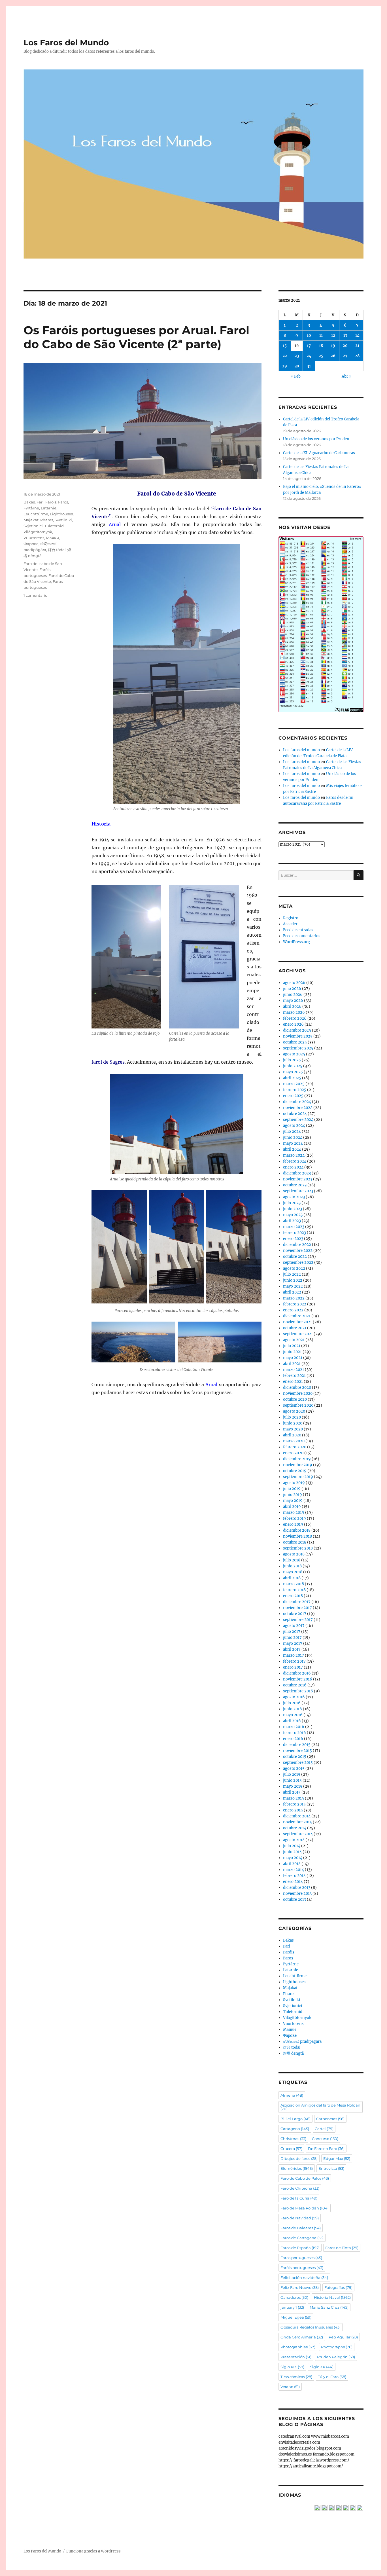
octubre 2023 (295, 1185)
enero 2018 (293, 1596)
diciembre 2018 (297, 1530)
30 (297, 366)
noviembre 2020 (298, 1393)
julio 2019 (292, 1489)
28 (357, 356)
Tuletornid (54, 526)
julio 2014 (292, 1846)
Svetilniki (63, 520)
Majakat (31, 520)
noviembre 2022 (298, 1251)
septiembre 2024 (298, 1120)
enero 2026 (293, 1024)
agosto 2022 (294, 1268)
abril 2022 (292, 1292)
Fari (40, 502)
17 (309, 346)
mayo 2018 (293, 1572)
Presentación (296, 2357)
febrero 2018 (294, 1590)
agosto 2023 (294, 1197)
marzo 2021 (294, 1370)
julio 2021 (292, 1346)
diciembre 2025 (297, 1030)
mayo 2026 (293, 1001)
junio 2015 (292, 1780)
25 (321, 356)
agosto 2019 (294, 1483)
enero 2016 (293, 1739)
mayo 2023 (293, 1215)
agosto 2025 (294, 1054)
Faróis (51, 502)
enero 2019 (293, 1524)
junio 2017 (292, 1638)
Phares (47, 520)
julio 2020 (292, 1417)
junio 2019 (293, 1495)
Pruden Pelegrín (336, 2357)
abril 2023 (292, 1221)
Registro (291, 918)
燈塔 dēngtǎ (293, 2053)
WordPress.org (296, 942)
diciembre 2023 (297, 1173)
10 (309, 336)
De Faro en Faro (326, 2149)
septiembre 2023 (298, 1191)
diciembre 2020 (297, 1388)
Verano (290, 2387)
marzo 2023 (294, 1227)
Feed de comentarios (302, 936)
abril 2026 (292, 1007)
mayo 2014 (293, 1858)
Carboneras (330, 2119)
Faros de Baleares (301, 2228)
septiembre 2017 (298, 1620)
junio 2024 (293, 1137)
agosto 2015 (294, 1769)
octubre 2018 (295, 1542)
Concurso (325, 2139)
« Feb (296, 376)
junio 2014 (292, 1852)
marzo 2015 (294, 1798)
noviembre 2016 (298, 1679)
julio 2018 (292, 1560)
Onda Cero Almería (302, 2337)
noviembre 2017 (297, 1608)
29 (285, 366)
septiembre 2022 (298, 1262)
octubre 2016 (295, 1685)
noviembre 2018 (297, 1536)
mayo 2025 (293, 1072)
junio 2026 (293, 995)
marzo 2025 (294, 1084)
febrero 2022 (295, 1304)
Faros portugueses (301, 2258)
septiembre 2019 (298, 1477)
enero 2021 (293, 1382)
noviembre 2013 (297, 1894)
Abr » (347, 376)
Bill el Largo (295, 2119)
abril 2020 (292, 1435)
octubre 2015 (295, 1757)
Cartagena (295, 2129)
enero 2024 (293, 1167)
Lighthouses (61, 514)
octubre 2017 (295, 1614)
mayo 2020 (293, 1429)
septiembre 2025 (298, 1048)
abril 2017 (292, 1649)
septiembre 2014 (298, 1834)
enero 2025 (293, 1096)
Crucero (291, 2149)
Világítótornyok (38, 532)
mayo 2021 (293, 1358)
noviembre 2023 (298, 1179)
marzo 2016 (294, 1727)
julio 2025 (292, 1060)
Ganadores (294, 2297)
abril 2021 (292, 1364)
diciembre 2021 (297, 1316)
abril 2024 (292, 1149)
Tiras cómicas (296, 2377)
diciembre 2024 (297, 1102)
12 (333, 336)
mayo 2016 (293, 1715)
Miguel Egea (296, 2317)
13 (345, 336)
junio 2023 (293, 1209)
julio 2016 (292, 1703)
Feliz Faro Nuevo (300, 2287)
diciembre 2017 (297, 1602)
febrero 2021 (294, 1376)
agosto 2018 (294, 1554)
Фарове (31, 544)
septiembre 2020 (298, 1405)
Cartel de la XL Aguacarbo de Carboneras (319, 453)
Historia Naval (332, 2297)
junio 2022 (293, 1280)
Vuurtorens (34, 538)
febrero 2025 (295, 1090)
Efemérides (297, 2168)
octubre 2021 (295, 1328)
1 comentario (35, 595)
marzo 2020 (294, 1441)
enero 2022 (293, 1310)
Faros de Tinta (342, 2248)
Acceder (290, 924)
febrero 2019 (294, 1518)
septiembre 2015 (298, 1763)
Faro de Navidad (300, 2218)
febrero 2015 (294, 1804)
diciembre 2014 (297, 1816)
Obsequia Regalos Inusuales (311, 2327)
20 (345, 346)
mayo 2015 (293, 1786)
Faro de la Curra (299, 2198)
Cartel (324, 2129)
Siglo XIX (292, 2367)
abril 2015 (292, 1792)
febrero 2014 (294, 1876)
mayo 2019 (293, 1501)
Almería (292, 2095)
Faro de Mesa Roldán (305, 2208)
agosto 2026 (294, 983)
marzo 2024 (294, 1155)
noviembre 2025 (298, 1036)
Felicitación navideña (304, 2277)
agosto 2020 (294, 1411)
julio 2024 (292, 1132)
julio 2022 (292, 1274)
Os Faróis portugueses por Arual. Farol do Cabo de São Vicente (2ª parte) (136, 337)
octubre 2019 (295, 1471)
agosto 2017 (294, 1626)
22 (285, 356)
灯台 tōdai (57, 550)
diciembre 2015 (297, 1745)
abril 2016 (292, 1721)
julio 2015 (292, 1774)
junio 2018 (292, 1566)
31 (309, 366)
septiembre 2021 (298, 1334)
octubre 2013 (294, 1899)
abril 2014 (292, 1864)
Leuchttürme (36, 514)
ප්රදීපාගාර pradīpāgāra (302, 2041)
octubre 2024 (295, 1114)
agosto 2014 (294, 1840)
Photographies (298, 2347)
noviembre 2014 (297, 1822)
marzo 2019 (294, 1513)
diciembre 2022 (297, 1245)
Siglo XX (322, 2367)
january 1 (292, 2307)
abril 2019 (292, 1507)
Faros (63, 502)
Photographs (337, 2347)
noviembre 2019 (298, 1465)
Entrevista (331, 2168)
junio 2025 (293, 1066)
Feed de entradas (298, 930)
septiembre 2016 (298, 1691)
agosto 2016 (294, 1697)
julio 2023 (292, 1203)
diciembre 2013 (297, 1888)
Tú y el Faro (332, 2377)
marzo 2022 (294, 1298)
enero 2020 (293, 1453)
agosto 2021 (294, 1340)
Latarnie (49, 508)
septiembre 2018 (298, 1548)
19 (333, 346)
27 (345, 356)
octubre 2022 (295, 1257)
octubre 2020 (295, 1399)
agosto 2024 (294, 1126)
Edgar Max (337, 2158)
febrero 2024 (295, 1161)
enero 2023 (293, 1239)
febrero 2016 (294, 1733)
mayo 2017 (293, 1643)
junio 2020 (293, 1423)
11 (321, 336)
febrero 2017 (294, 1661)
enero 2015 (293, 1810)
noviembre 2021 (297, 1322)
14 (357, 336)
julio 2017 (292, 1632)
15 (285, 346)
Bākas (29, 502)
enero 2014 (293, 1882)
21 (357, 346)
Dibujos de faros (299, 2158)
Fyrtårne (31, 508)
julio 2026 (292, 989)
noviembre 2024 (298, 1108)
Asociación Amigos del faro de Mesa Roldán (320, 2107)
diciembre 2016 (297, 1673)
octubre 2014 (295, 1828)
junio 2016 (293, 1709)
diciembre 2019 (297, 1459)
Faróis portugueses (302, 2268)
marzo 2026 (294, 1012)
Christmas (293, 2139)
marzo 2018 (294, 1584)
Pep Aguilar (343, 2337)
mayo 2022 (293, 1286)
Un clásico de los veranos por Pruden (316, 439)
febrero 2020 (295, 1447)
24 (309, 356)
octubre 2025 (295, 1042)
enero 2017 (293, 1667)
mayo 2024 (293, 1143)
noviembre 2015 (297, 1751)
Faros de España (300, 2248)
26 (333, 356)
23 (297, 356)
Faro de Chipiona (300, 2188)
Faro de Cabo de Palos (305, 2178)
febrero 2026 (295, 1018)
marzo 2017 (294, 1655)
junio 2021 (292, 1352)
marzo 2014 (294, 1870)
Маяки (52, 538)
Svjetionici (33, 526)
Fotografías (338, 2287)
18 (321, 346)
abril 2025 (292, 1078)
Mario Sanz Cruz (329, 2307)
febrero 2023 (294, 1233)
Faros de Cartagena (302, 2238)
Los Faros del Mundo (66, 43)
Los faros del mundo (301, 750)
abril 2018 (292, 1578)
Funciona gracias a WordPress (93, 2551)
